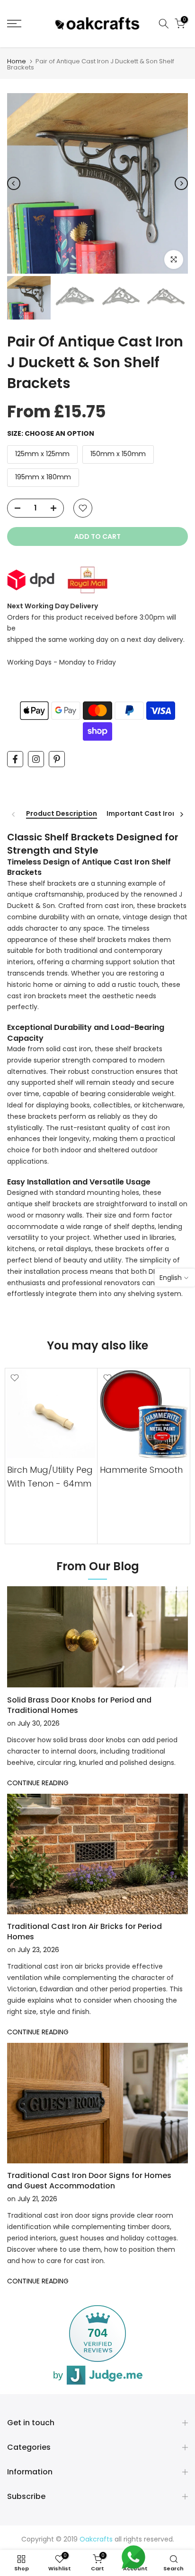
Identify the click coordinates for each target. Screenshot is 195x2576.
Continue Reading (38, 1783)
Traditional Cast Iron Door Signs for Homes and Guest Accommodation (89, 2181)
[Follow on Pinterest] (57, 759)
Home (17, 61)
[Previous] (14, 183)
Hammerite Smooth (141, 1470)
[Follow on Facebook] (15, 759)
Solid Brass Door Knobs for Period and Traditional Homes (79, 1705)
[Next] (181, 183)
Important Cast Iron (142, 814)
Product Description (62, 814)
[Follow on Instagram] (36, 759)
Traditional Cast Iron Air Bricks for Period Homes (84, 1932)
